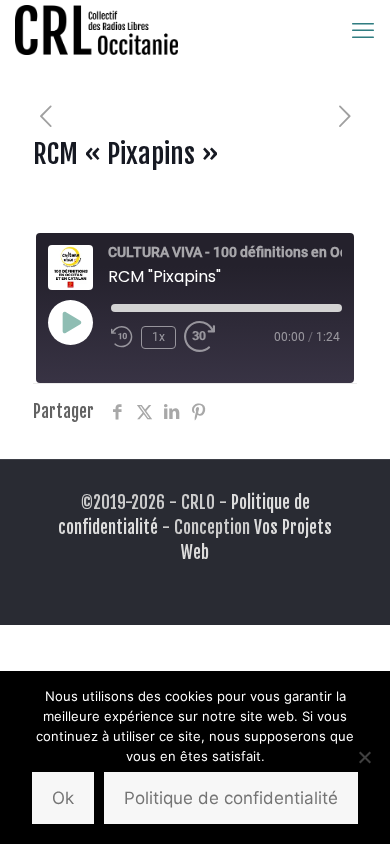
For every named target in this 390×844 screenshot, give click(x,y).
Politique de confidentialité (231, 798)
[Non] (365, 757)
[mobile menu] (363, 30)
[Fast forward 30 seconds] (204, 337)
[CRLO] (96, 30)
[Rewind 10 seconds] (122, 337)
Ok (63, 798)
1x (158, 337)
